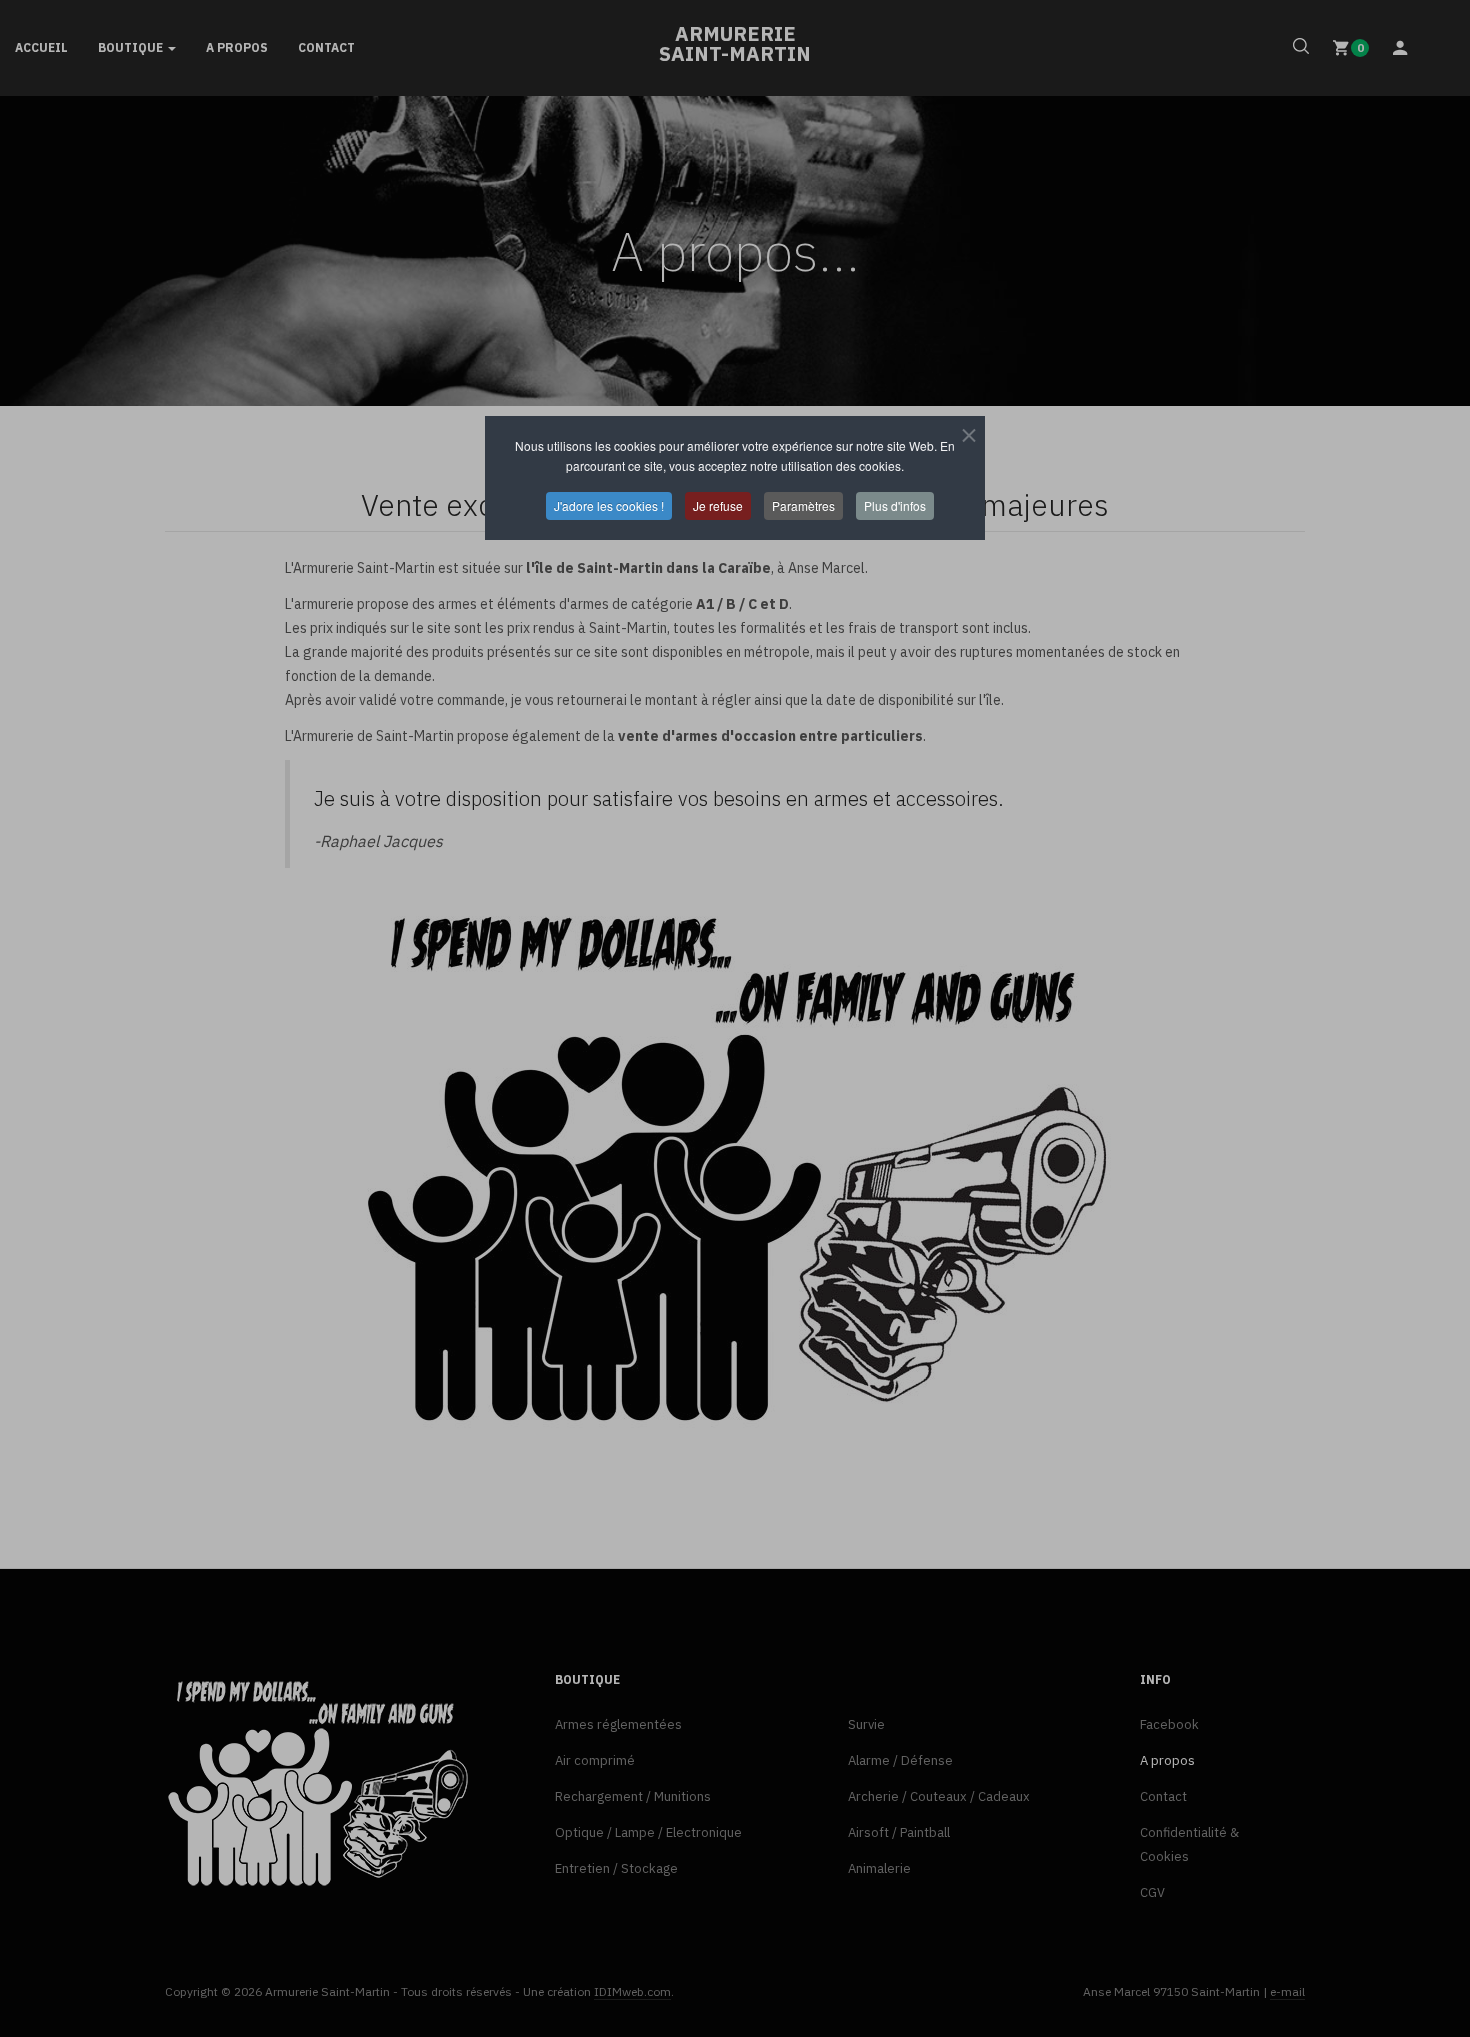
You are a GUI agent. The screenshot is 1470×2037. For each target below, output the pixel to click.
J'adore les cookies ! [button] (609, 505)
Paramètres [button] (803, 505)
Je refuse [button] (718, 505)
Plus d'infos (895, 505)
